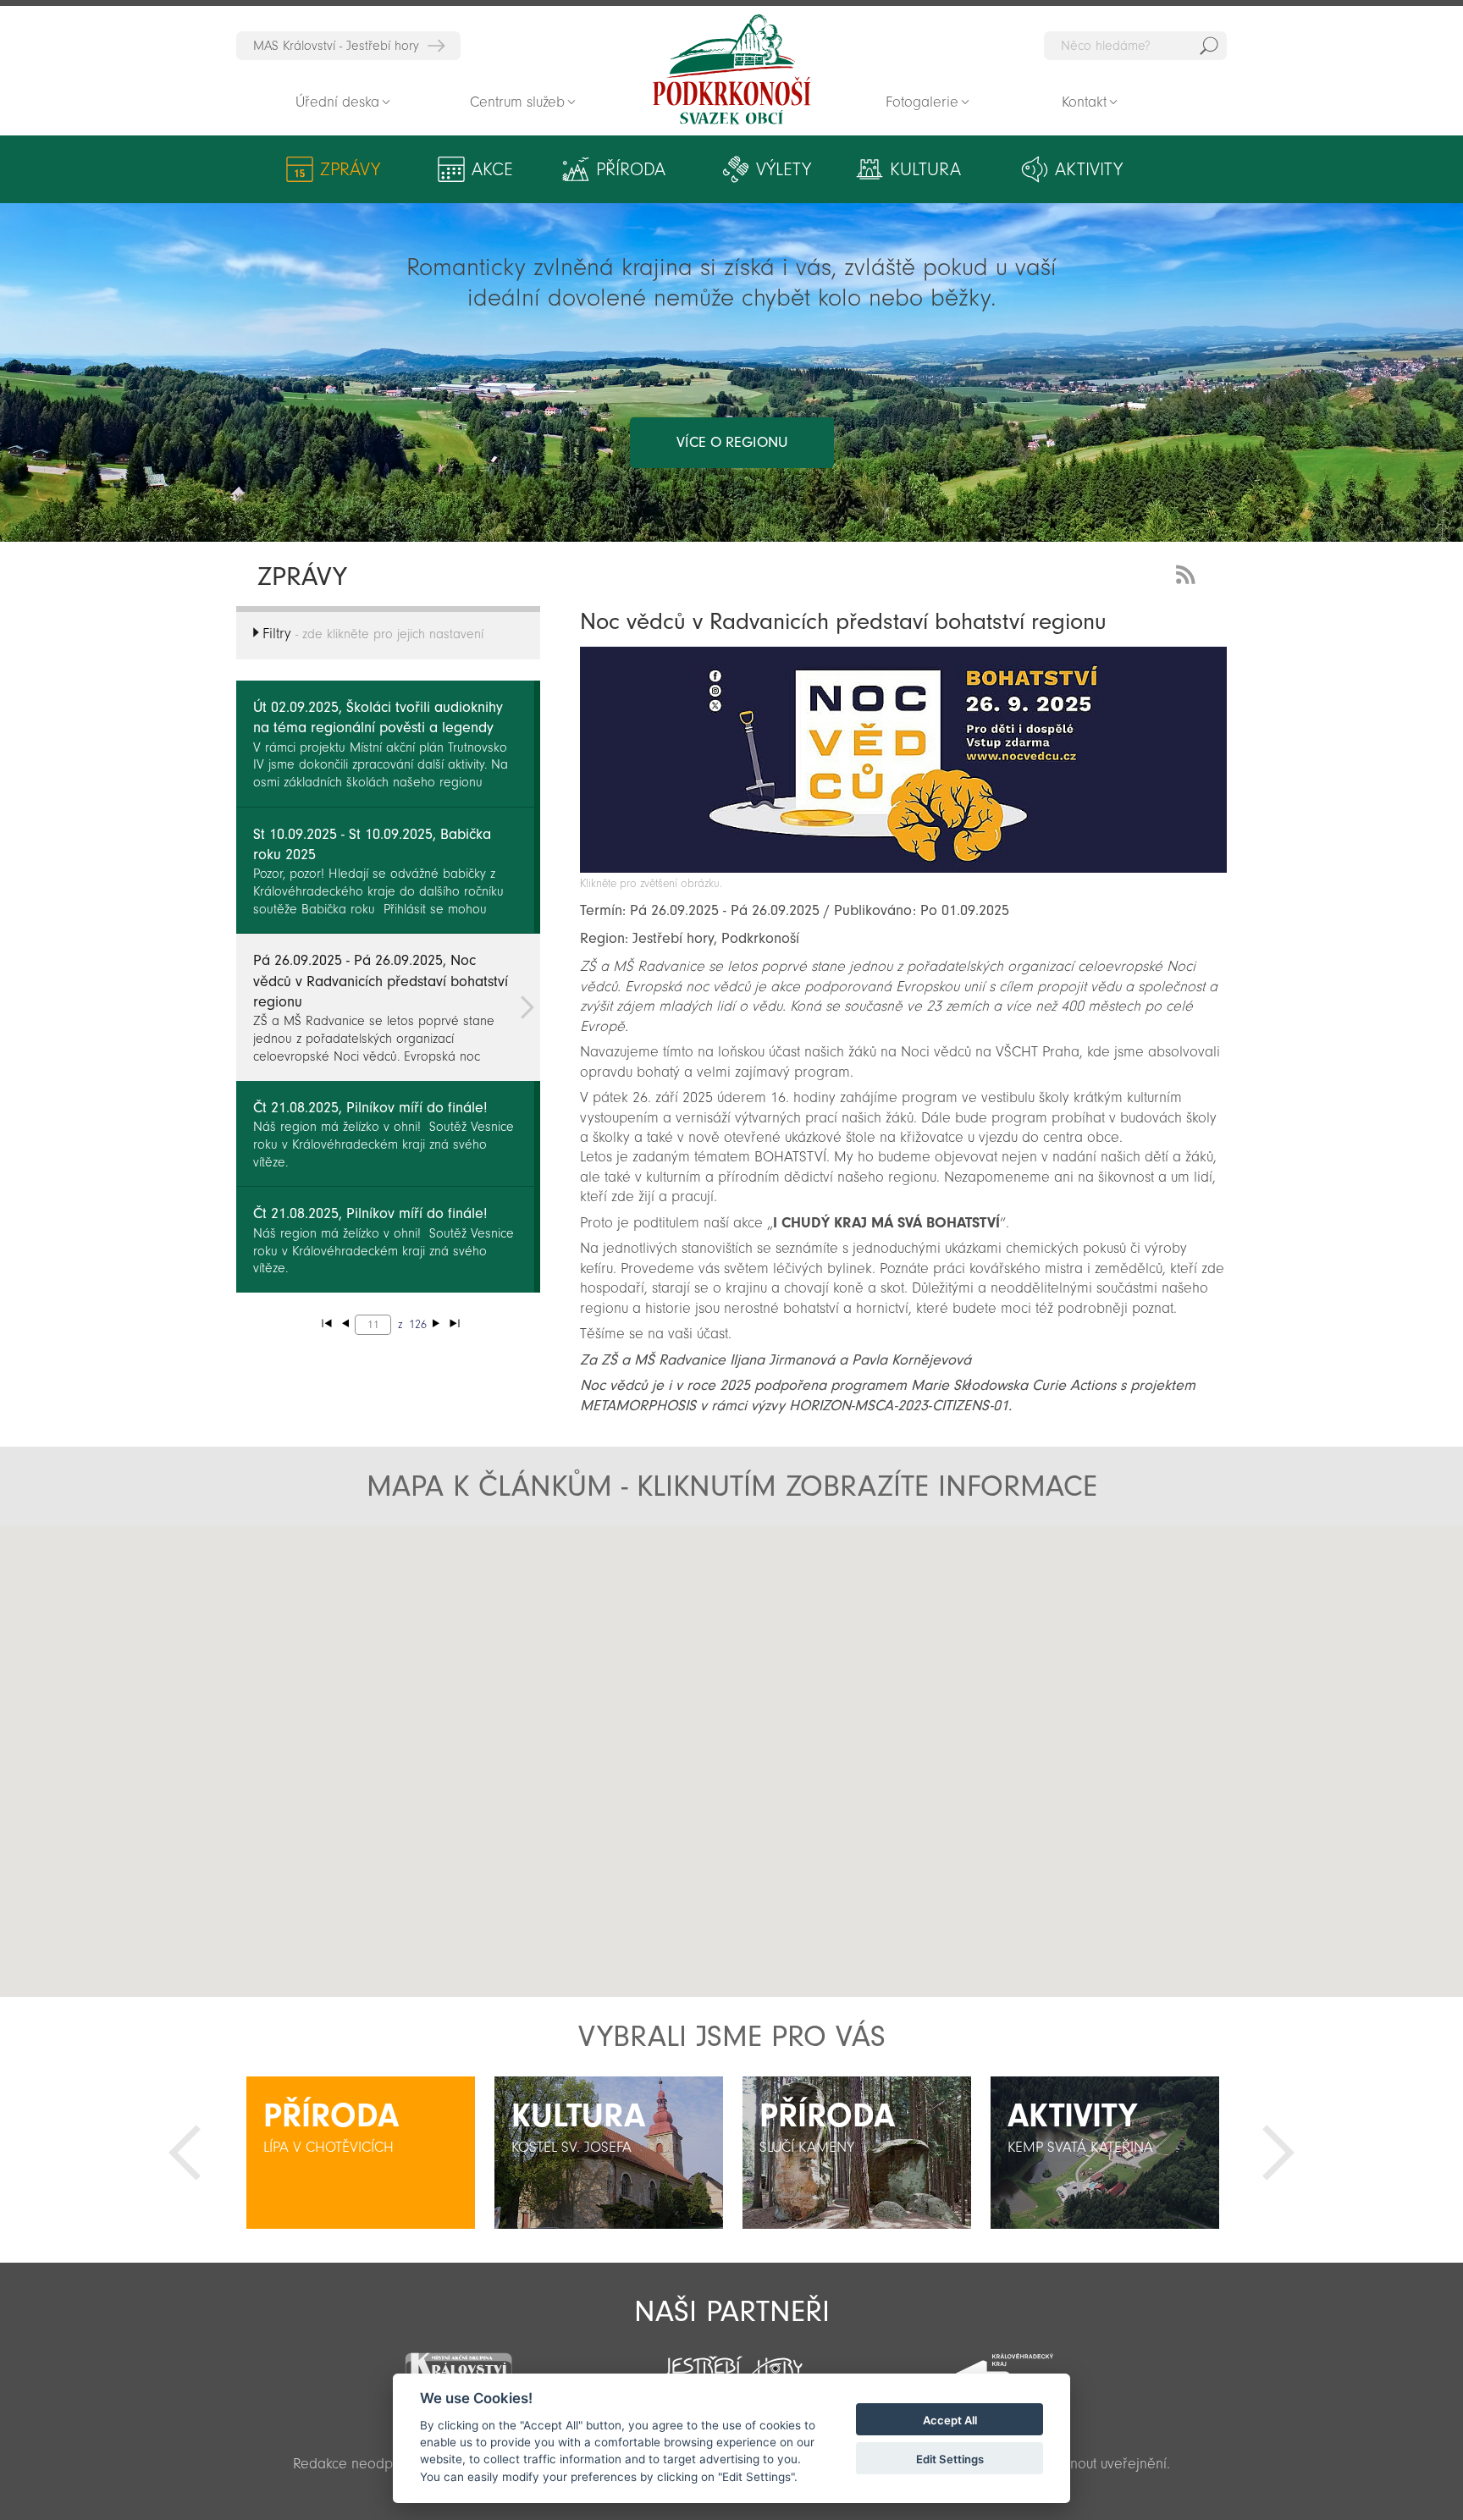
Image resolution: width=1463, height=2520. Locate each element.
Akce (492, 169)
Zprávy (350, 169)
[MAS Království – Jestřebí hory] (458, 2363)
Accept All (950, 2420)
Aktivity (1089, 169)
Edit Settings (950, 2459)
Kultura (925, 169)
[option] (360, 2153)
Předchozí (185, 2153)
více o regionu (732, 442)
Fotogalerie (922, 102)
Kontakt (1084, 102)
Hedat (1209, 46)
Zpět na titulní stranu (731, 69)
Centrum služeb (517, 102)
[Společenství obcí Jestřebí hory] (731, 2363)
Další (1278, 2153)
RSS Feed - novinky (1189, 573)
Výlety (784, 169)
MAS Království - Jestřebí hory (336, 46)
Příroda (631, 169)
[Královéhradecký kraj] (1004, 2365)
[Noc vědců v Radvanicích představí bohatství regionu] (903, 868)
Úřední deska (337, 102)
